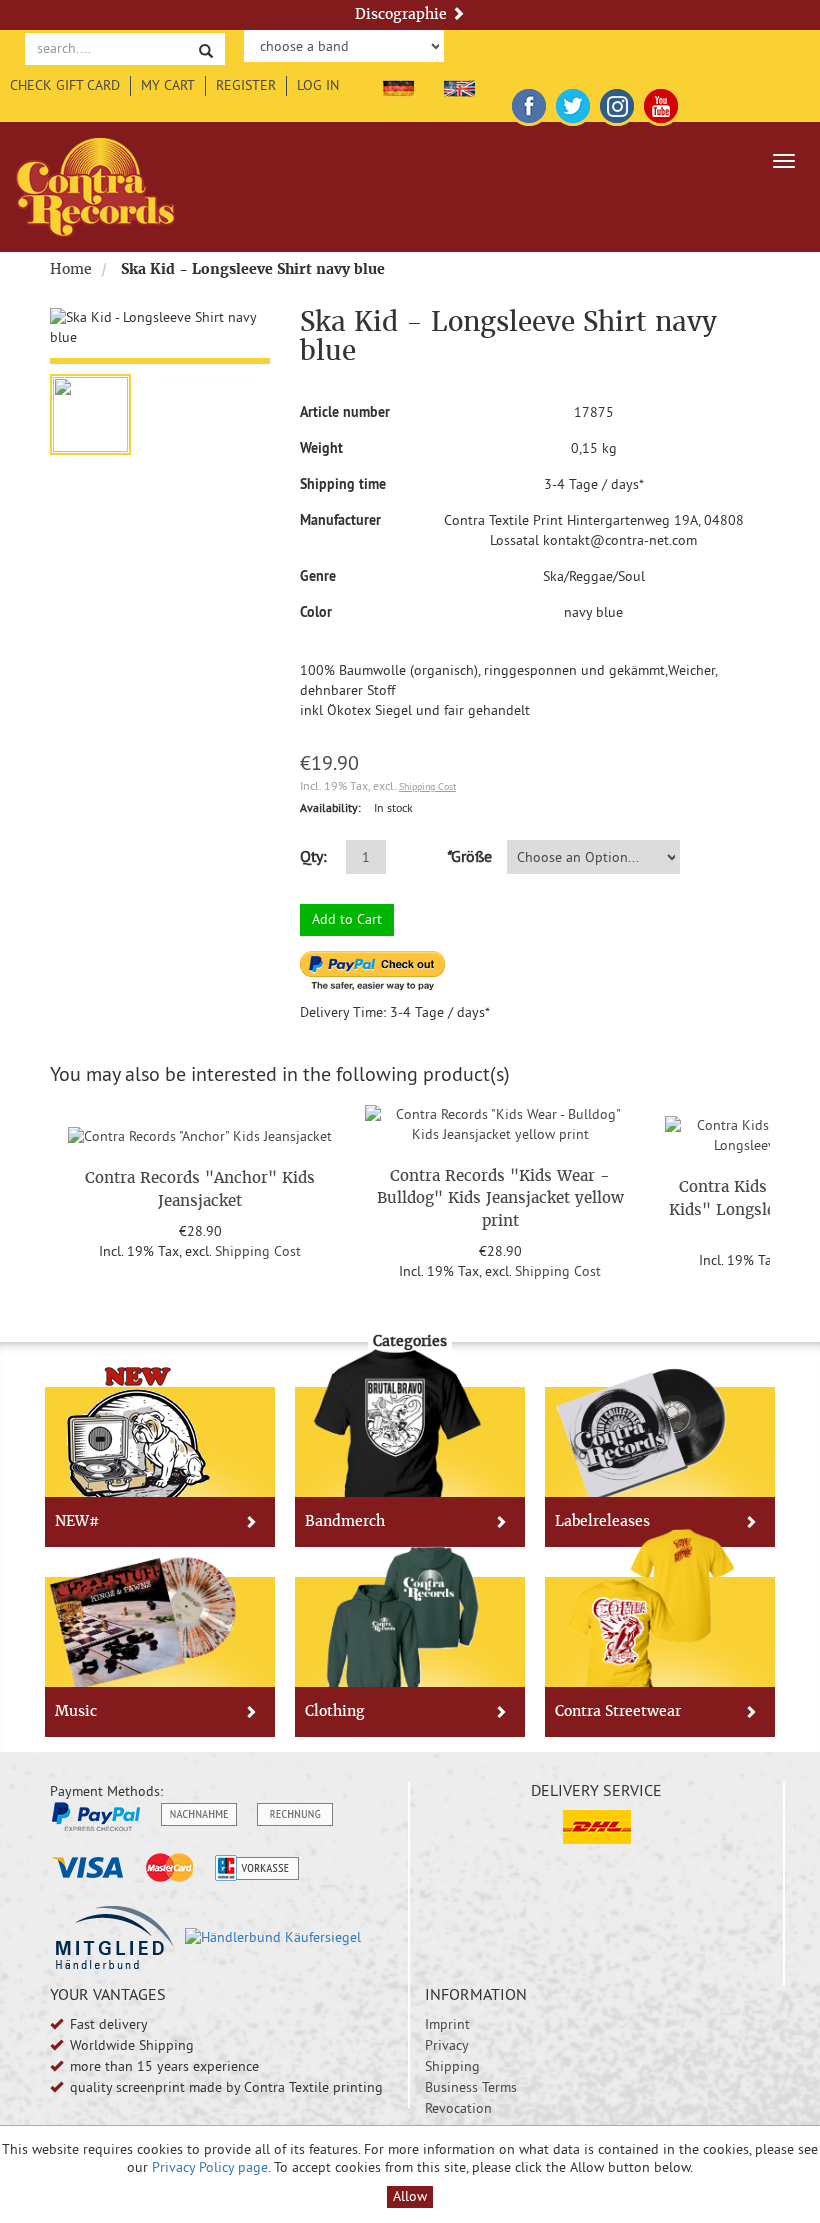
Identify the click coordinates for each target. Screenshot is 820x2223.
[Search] (206, 49)
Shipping (452, 2066)
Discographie (403, 14)
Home (71, 269)
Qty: (313, 856)
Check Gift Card (65, 85)
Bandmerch (345, 1521)
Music (76, 1711)
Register (246, 85)
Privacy (447, 2045)
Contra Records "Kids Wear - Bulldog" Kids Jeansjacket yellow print (500, 1198)
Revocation (458, 2108)
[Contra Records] (95, 187)
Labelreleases (602, 1521)
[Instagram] (617, 102)
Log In (318, 85)
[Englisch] (459, 85)
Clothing (335, 1711)
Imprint (447, 2024)
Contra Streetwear (618, 1711)
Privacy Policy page (210, 2167)
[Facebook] (529, 102)
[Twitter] (573, 102)
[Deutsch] (398, 85)
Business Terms (471, 2087)
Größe (468, 856)
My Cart (168, 85)
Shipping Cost (427, 786)
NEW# (77, 1521)
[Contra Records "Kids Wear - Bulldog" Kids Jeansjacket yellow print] (500, 1122)
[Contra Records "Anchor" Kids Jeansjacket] (200, 1134)
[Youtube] (661, 102)
